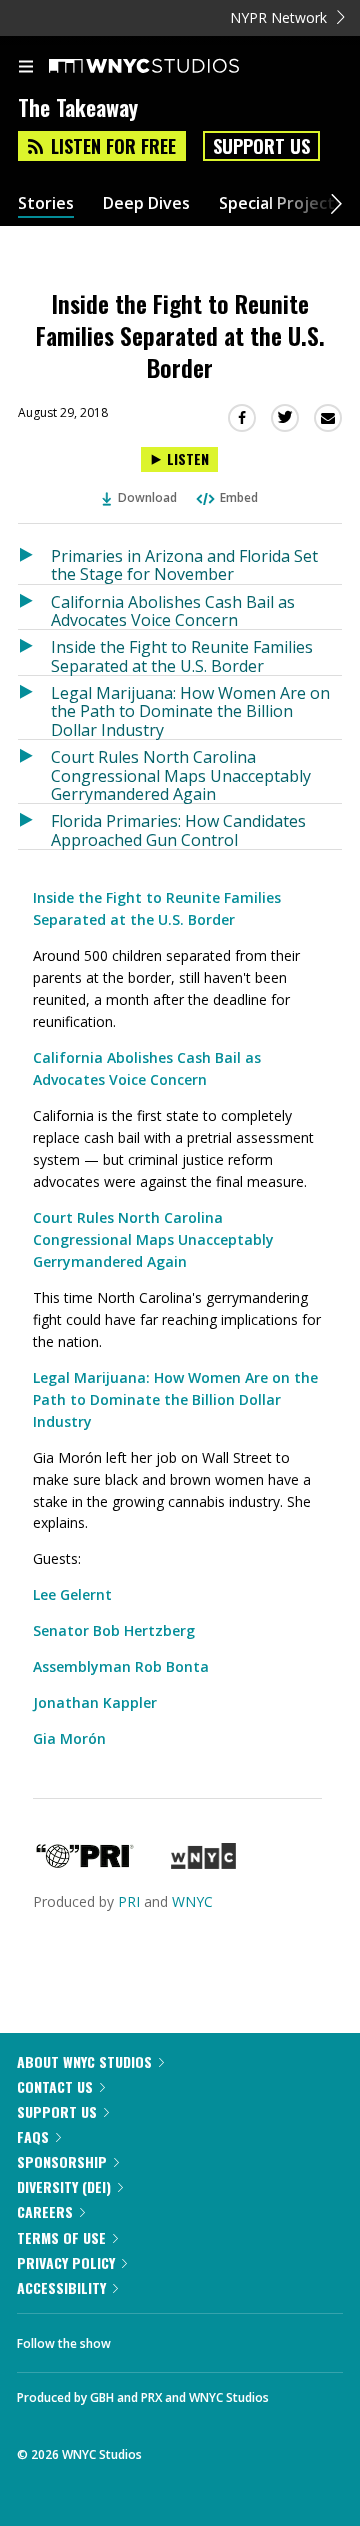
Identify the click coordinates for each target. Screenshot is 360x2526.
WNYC (192, 1901)
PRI (129, 1901)
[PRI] (85, 1863)
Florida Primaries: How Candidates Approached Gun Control (178, 829)
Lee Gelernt (72, 1594)
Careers (45, 2211)
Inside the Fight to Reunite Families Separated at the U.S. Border (182, 655)
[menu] (26, 68)
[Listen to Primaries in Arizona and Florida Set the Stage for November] (34, 561)
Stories (46, 203)
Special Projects (281, 203)
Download (147, 497)
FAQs (33, 2136)
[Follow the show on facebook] (146, 2338)
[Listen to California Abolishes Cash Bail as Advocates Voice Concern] (34, 607)
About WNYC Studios (84, 2061)
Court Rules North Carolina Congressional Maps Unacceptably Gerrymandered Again (181, 774)
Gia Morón (69, 1738)
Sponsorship (62, 2161)
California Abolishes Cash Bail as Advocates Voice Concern (173, 610)
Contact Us (55, 2086)
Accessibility (61, 2287)
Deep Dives (146, 203)
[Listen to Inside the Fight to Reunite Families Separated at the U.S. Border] (34, 652)
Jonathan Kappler (95, 1702)
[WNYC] (203, 1863)
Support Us (261, 146)
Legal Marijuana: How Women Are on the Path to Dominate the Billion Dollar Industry (190, 710)
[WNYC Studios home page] (169, 67)
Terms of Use (61, 2237)
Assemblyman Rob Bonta (121, 1666)
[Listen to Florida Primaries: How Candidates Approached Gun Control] (34, 826)
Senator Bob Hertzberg (114, 1630)
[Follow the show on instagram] (255, 2338)
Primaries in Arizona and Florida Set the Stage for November (184, 564)
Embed (239, 497)
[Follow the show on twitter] (201, 2338)
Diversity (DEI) (64, 2186)
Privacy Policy (66, 2262)
